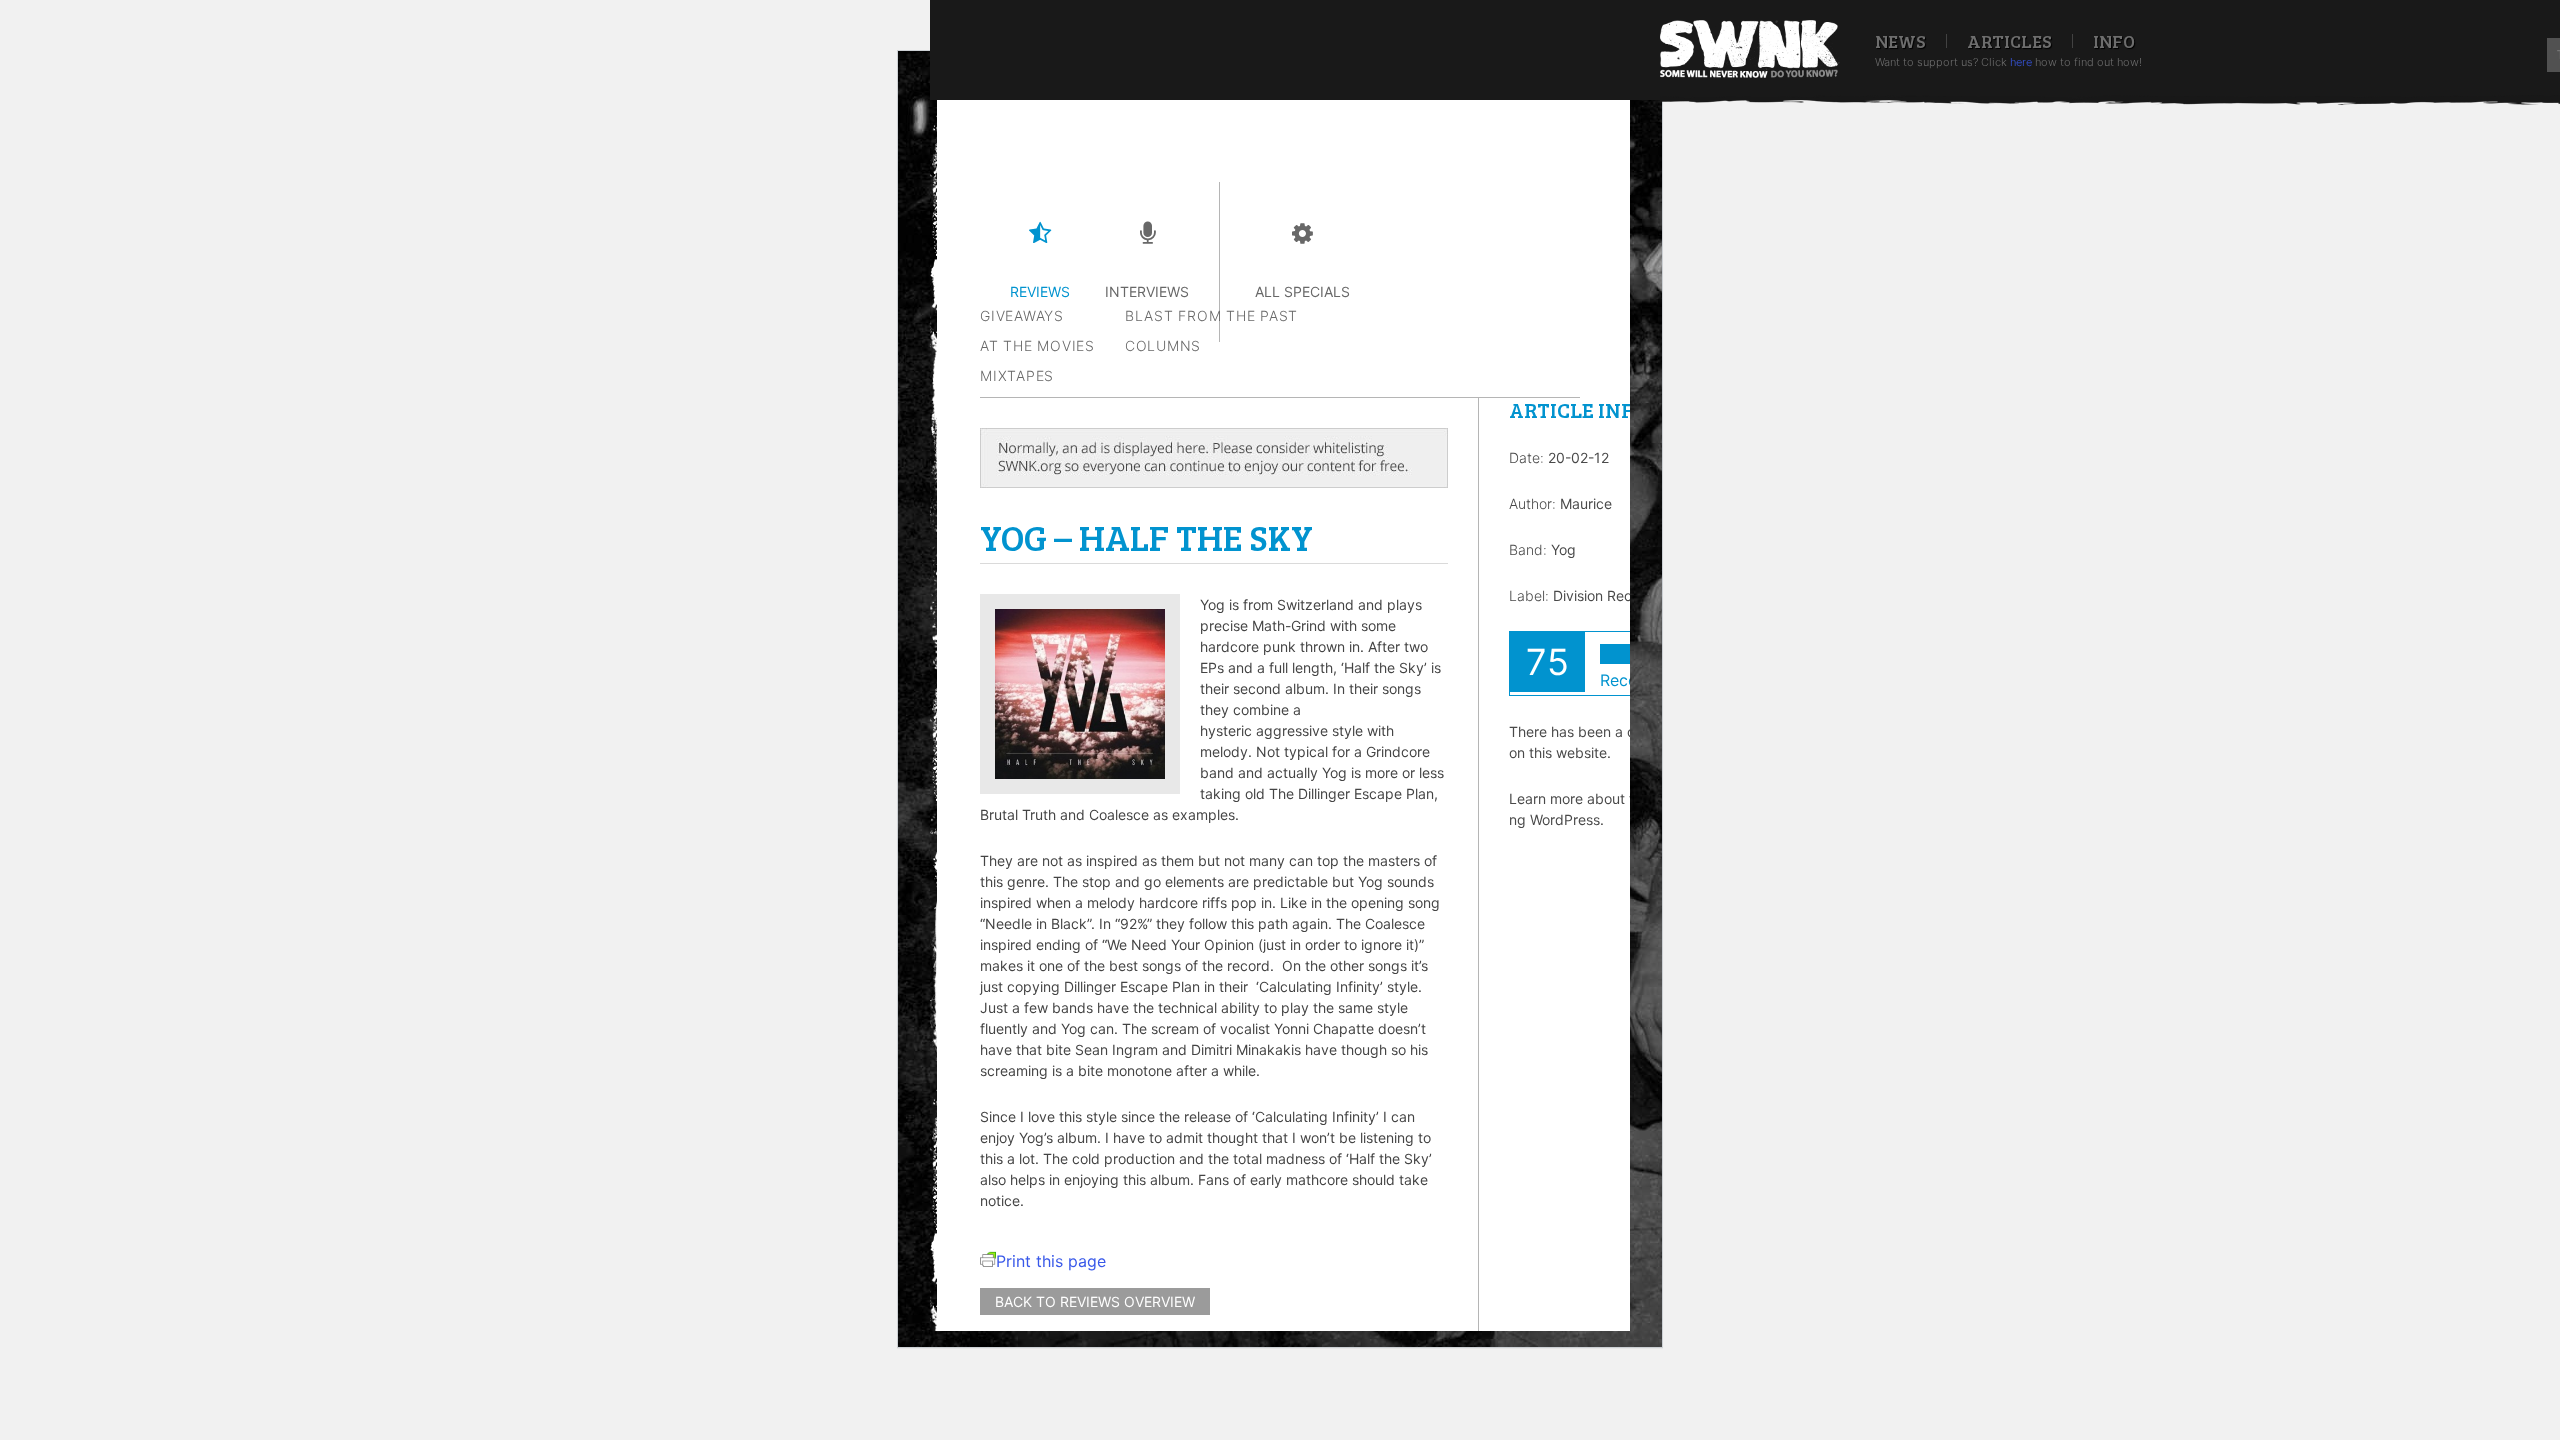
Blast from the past (1211, 315)
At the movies (1037, 345)
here (2021, 62)
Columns (1163, 345)
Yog (1563, 549)
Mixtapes (1017, 375)
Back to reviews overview (1095, 1301)
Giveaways (1022, 315)
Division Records (1607, 595)
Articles (2009, 41)
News (1900, 41)
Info (2114, 41)
